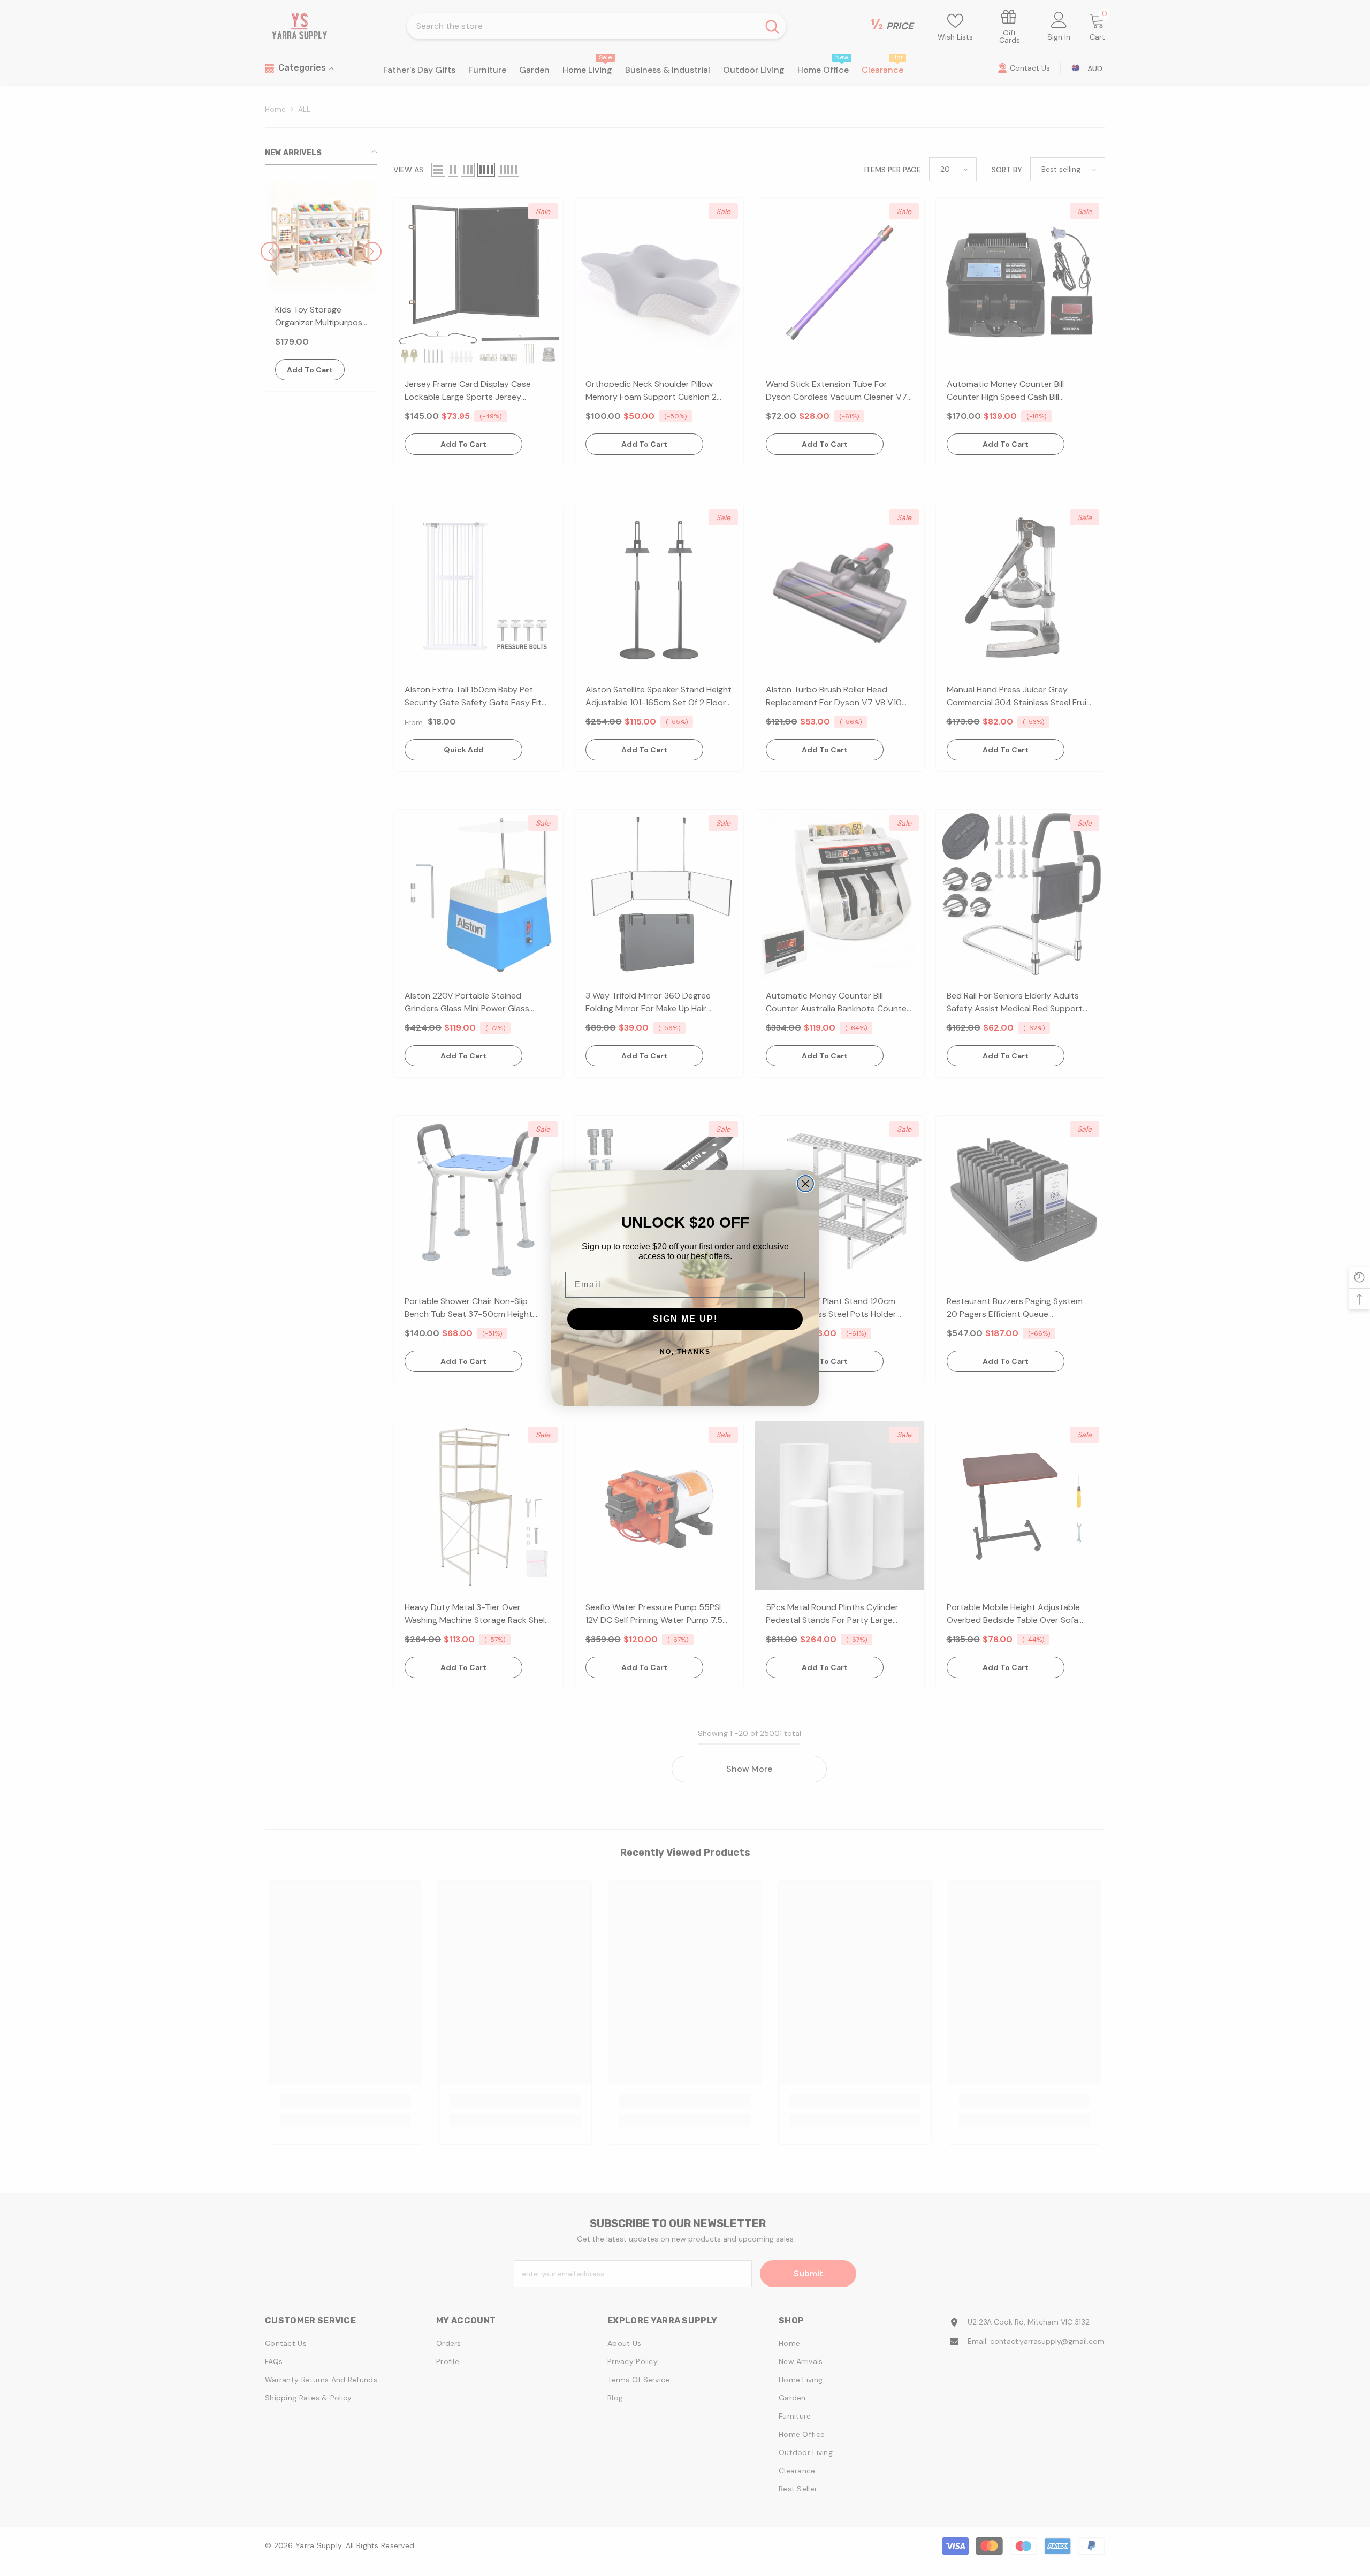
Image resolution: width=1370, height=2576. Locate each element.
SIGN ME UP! (685, 1319)
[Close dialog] (805, 1184)
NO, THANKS (685, 1352)
